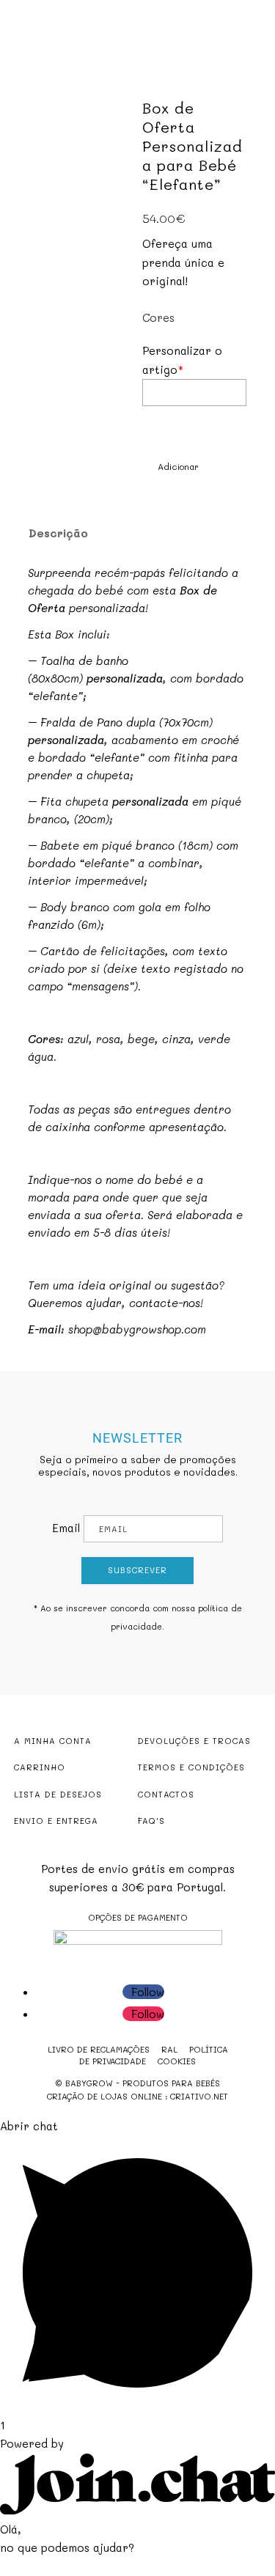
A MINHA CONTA (53, 1741)
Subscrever (137, 1570)
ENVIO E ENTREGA (56, 1821)
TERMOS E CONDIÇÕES (191, 1767)
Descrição (58, 533)
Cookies (177, 2061)
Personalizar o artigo (182, 360)
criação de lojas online (104, 2096)
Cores (158, 317)
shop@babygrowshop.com (137, 1329)
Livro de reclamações (99, 2049)
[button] (170, 467)
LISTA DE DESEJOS (58, 1794)
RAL (169, 2049)
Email (66, 1528)
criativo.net (199, 2096)
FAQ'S (151, 1821)
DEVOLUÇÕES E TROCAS (194, 1741)
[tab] (128, 533)
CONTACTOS (166, 1794)
